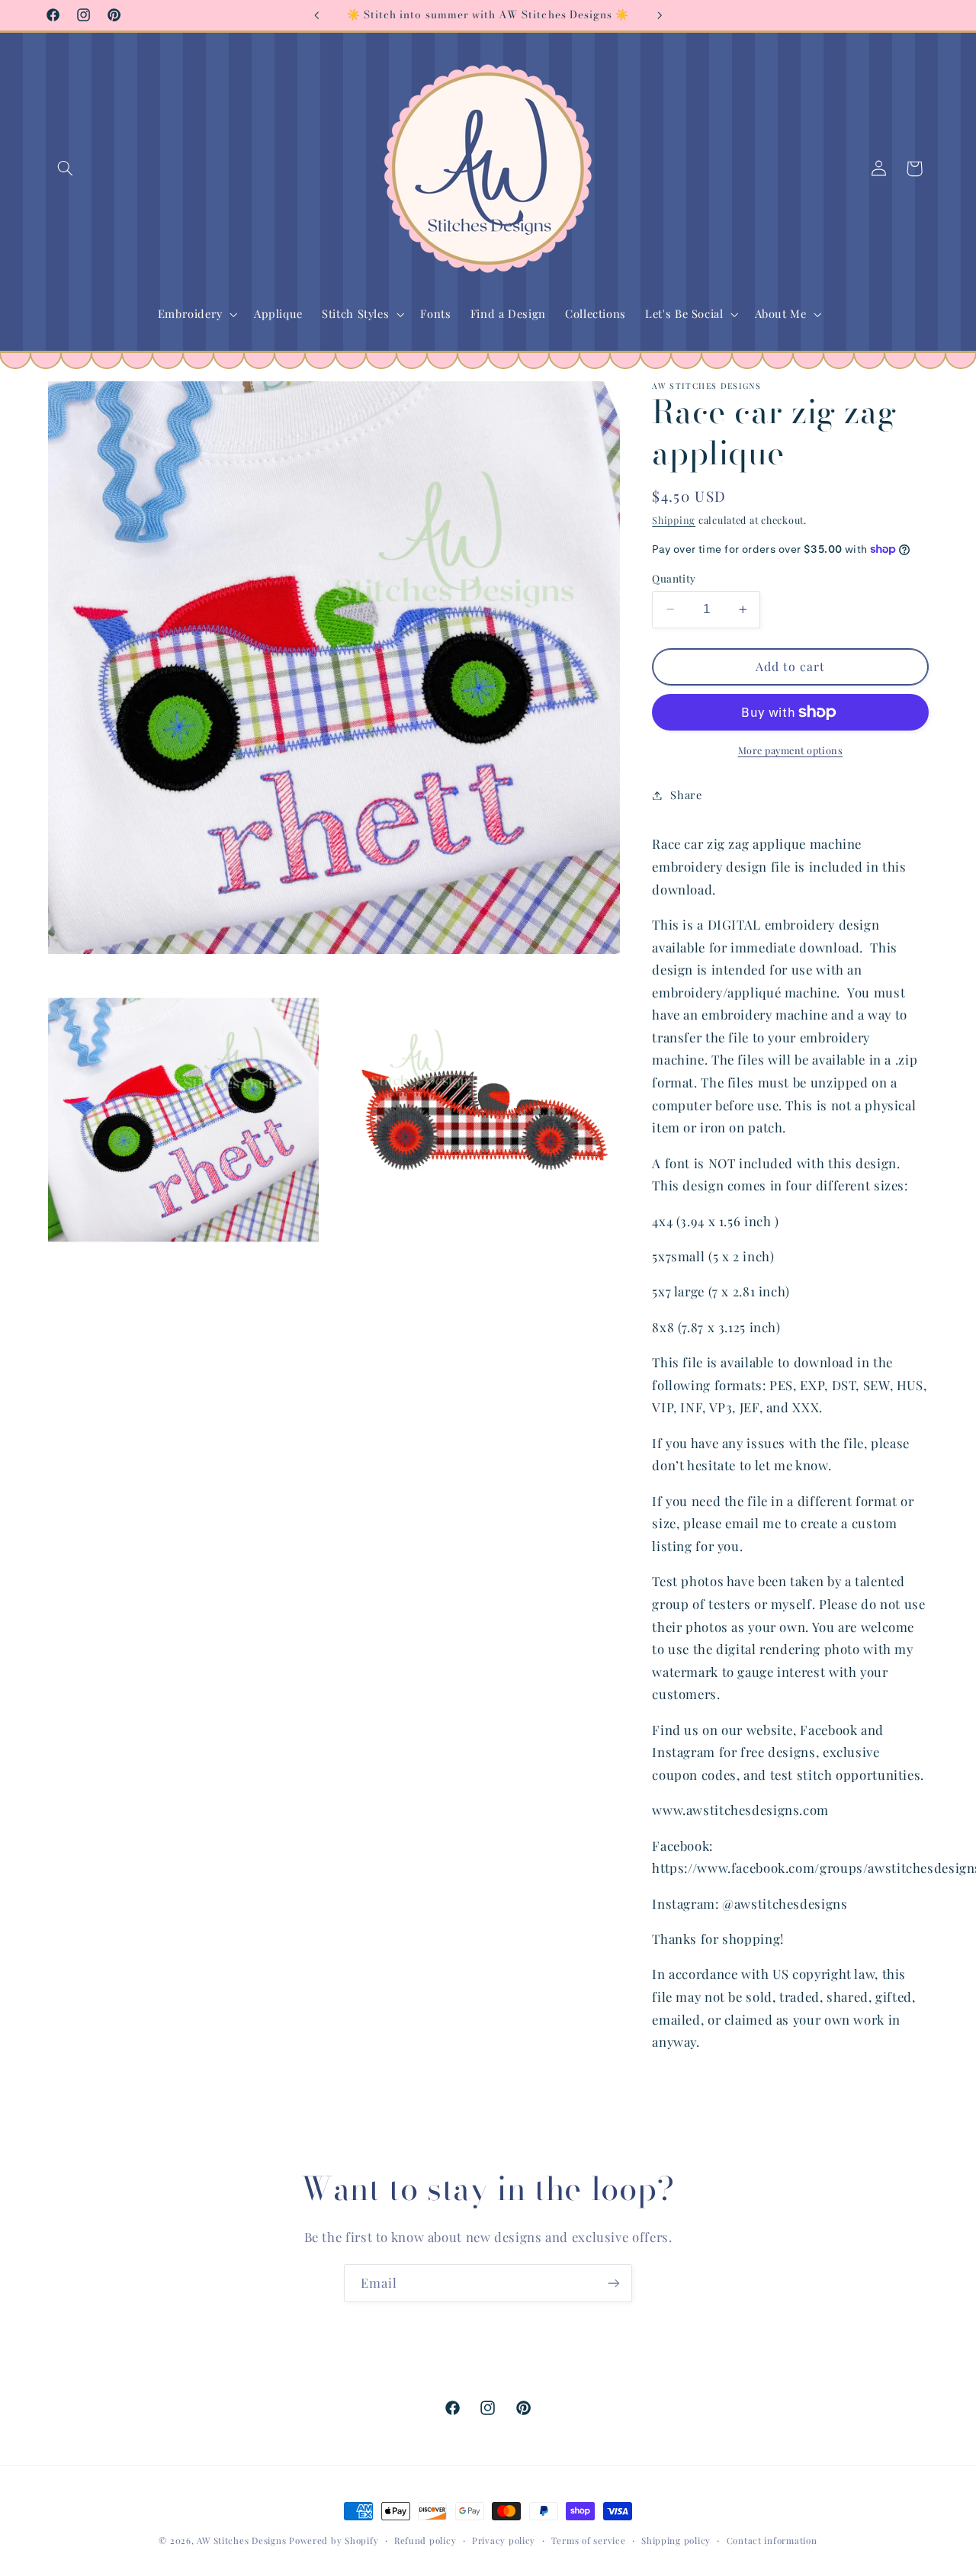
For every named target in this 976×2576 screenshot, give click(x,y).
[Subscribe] (614, 2283)
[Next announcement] (660, 15)
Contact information (772, 2541)
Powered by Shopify (334, 2541)
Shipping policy (676, 2541)
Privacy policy (504, 2541)
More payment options (791, 750)
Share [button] (686, 795)
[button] (66, 169)
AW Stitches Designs (241, 2541)
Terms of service (589, 2541)
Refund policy (425, 2541)
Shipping (674, 520)
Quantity (674, 578)
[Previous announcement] (316, 15)
